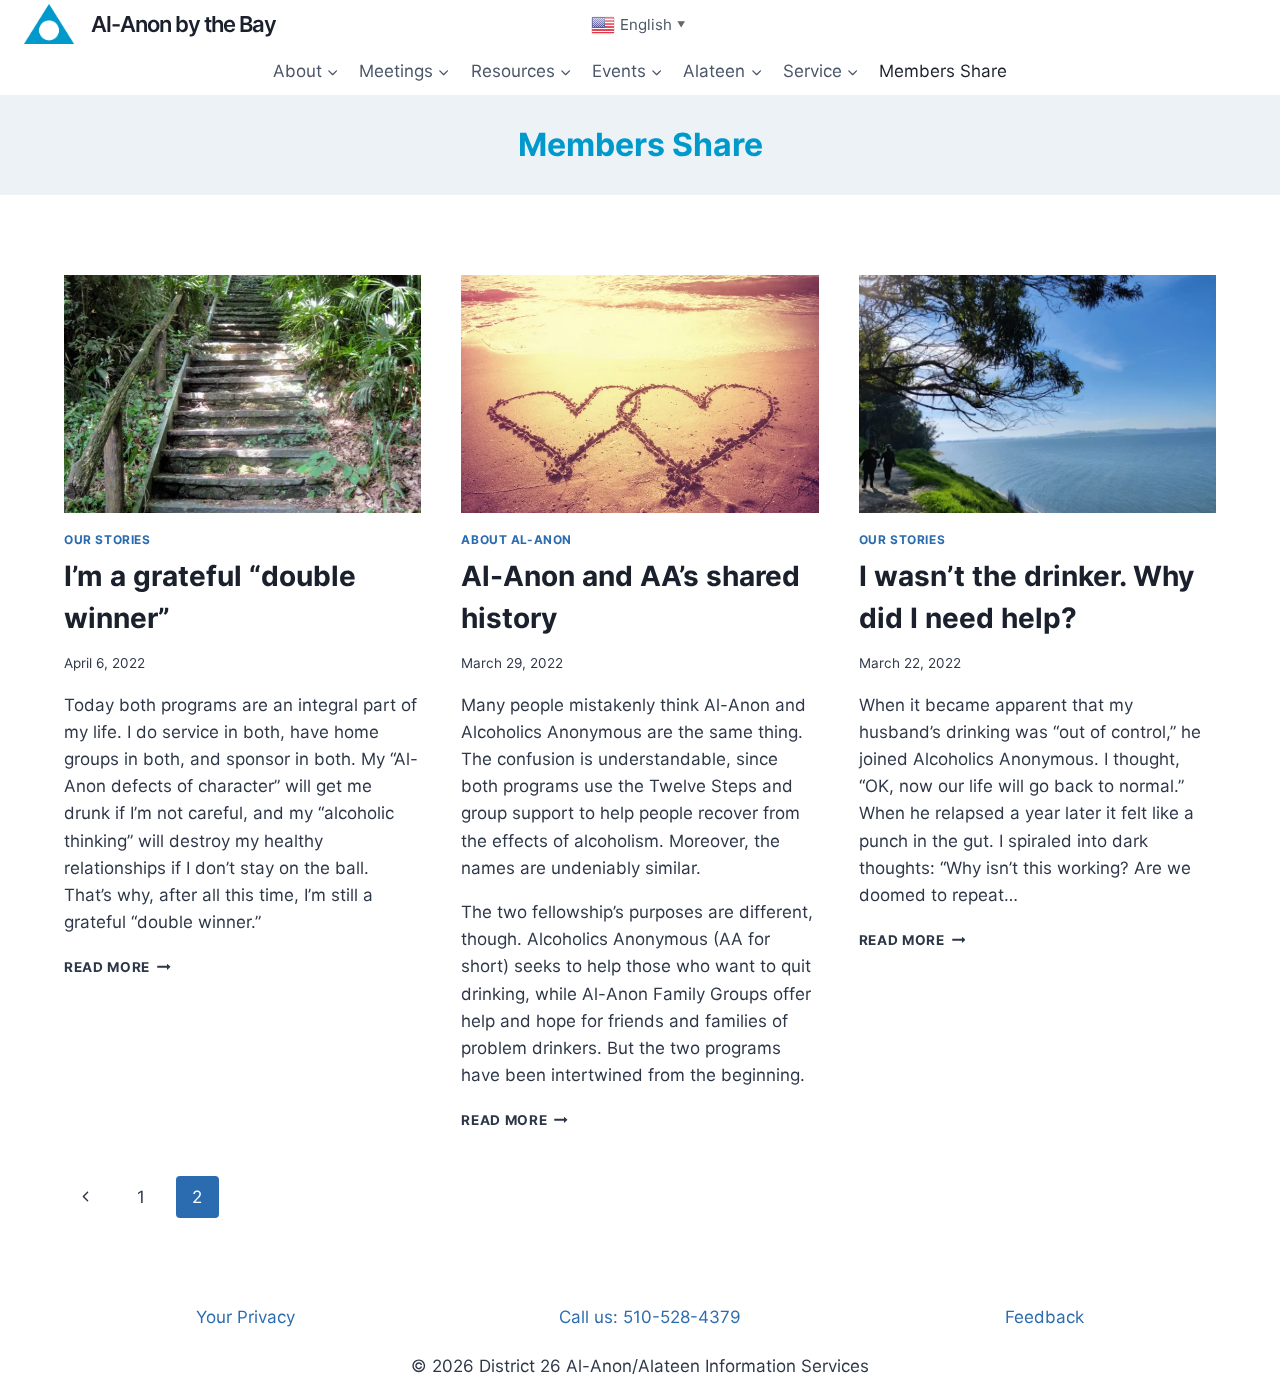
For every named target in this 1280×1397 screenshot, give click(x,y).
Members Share (943, 71)
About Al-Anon (516, 539)
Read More (117, 967)
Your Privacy (245, 1317)
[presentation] (242, 394)
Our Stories (107, 539)
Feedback (1044, 1317)
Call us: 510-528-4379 (650, 1317)
